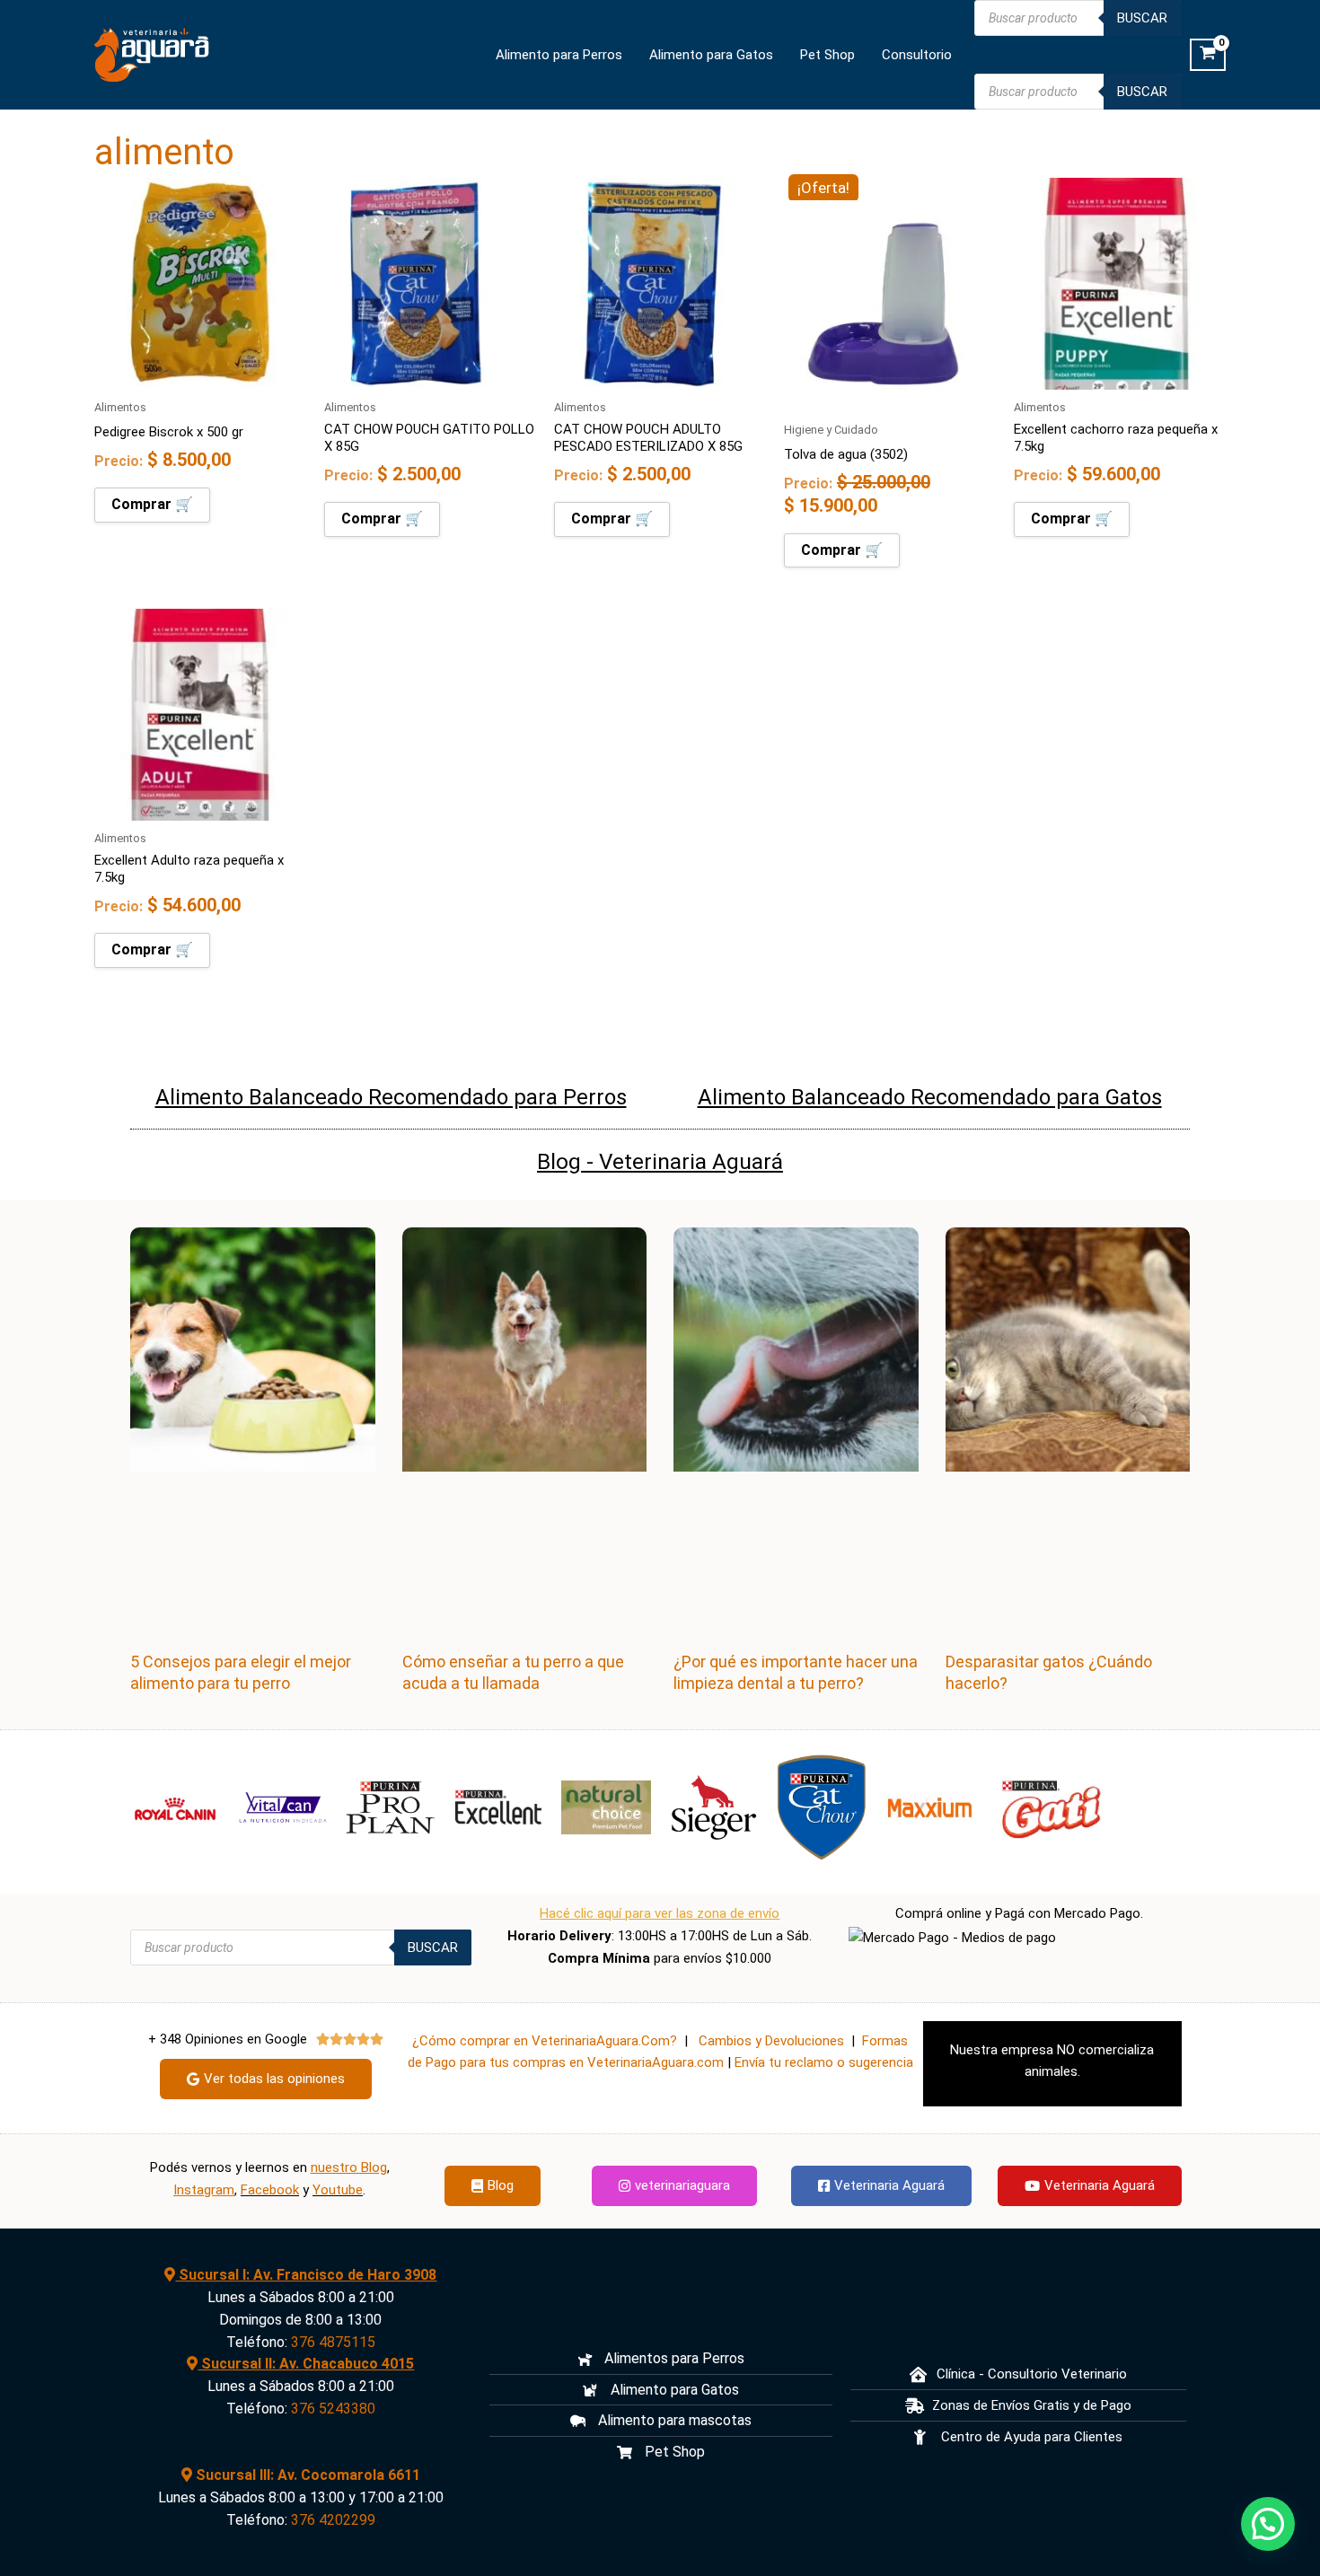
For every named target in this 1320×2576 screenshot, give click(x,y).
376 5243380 (333, 2409)
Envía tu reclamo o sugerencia (824, 2062)
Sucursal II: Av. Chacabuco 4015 (306, 2364)
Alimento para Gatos (711, 55)
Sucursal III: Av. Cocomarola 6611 (306, 2475)
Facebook (270, 2190)
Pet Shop (827, 55)
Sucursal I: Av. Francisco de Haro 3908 (306, 2275)
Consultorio (917, 55)
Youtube (338, 2190)
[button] (1268, 2524)
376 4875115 (333, 2342)
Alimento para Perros (559, 55)
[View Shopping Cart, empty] (1208, 55)
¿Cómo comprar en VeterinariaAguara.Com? (545, 2041)
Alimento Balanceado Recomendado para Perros (391, 1097)
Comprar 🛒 (152, 504)
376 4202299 (333, 2520)
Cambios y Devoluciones (771, 2041)
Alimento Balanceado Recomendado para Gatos (930, 1097)
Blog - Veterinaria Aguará (660, 1161)
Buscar (1142, 18)
